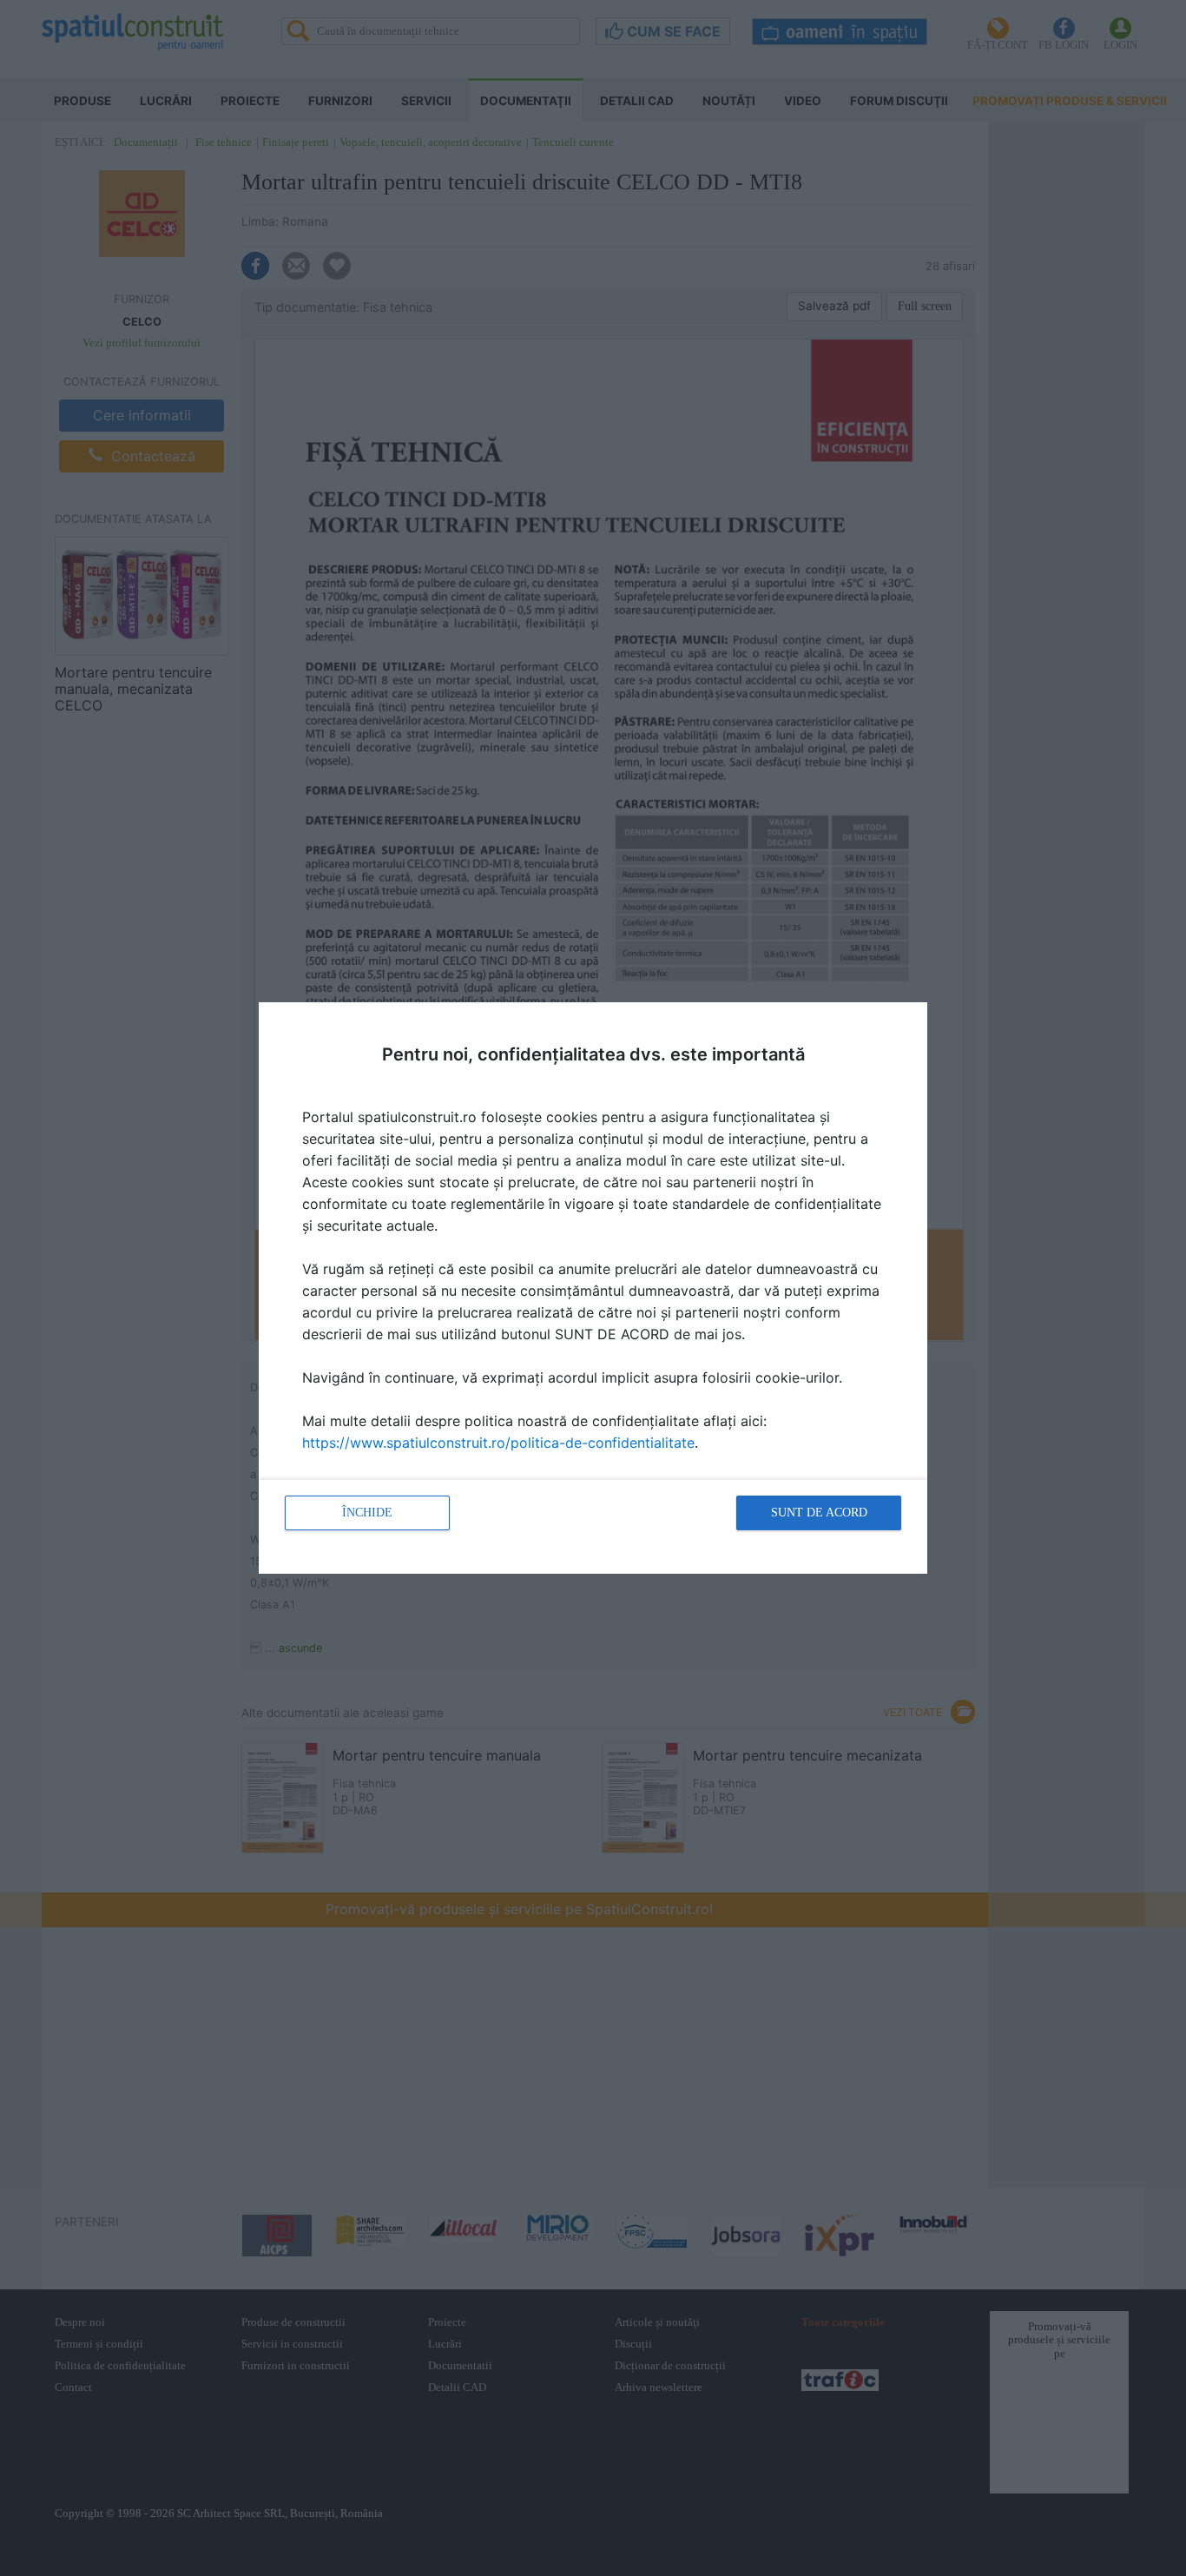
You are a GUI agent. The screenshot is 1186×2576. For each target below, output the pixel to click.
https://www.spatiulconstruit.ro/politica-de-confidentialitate (498, 1443)
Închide (367, 1513)
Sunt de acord (819, 1513)
